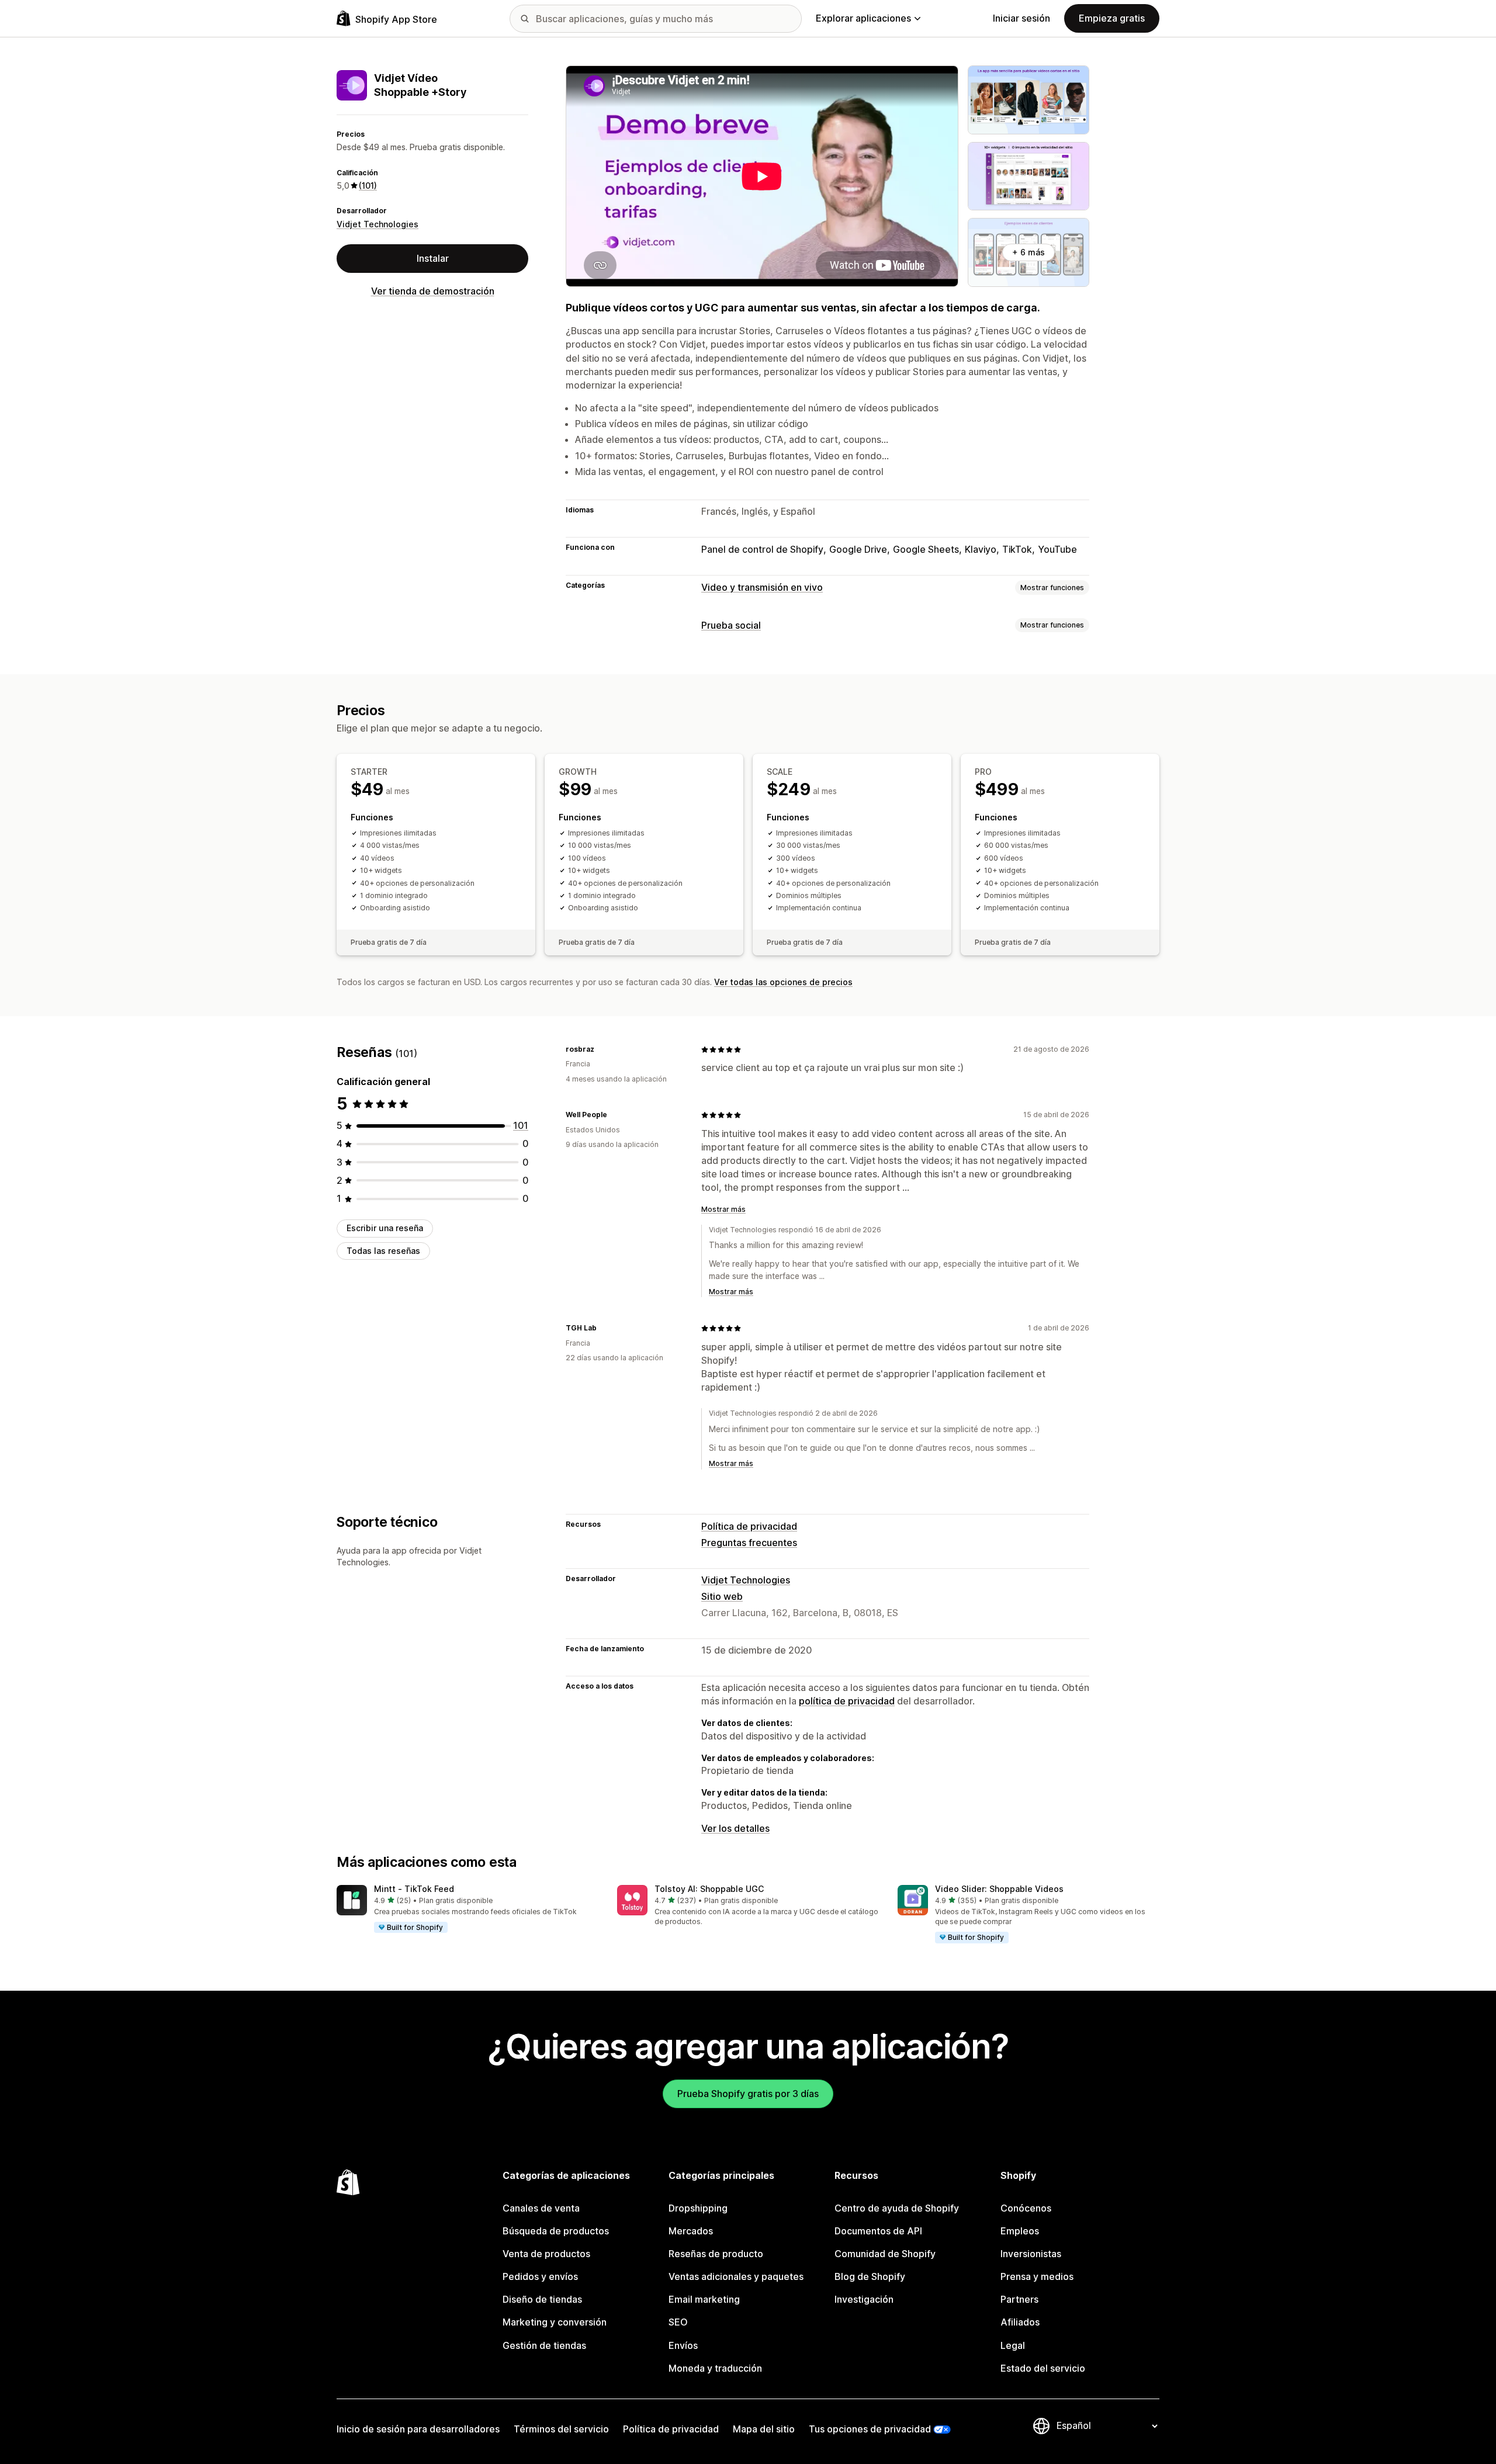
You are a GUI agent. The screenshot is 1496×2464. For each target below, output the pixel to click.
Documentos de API (878, 2231)
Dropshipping (698, 2208)
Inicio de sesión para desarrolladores (418, 2429)
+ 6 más (1028, 252)
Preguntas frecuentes (749, 1543)
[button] (467, 1909)
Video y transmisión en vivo (762, 587)
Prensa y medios (1037, 2276)
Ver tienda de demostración (433, 291)
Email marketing (704, 2299)
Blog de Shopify (870, 2276)
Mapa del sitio (764, 2429)
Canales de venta (541, 2208)
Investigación (864, 2299)
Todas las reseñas (383, 1251)
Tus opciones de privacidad (870, 2429)
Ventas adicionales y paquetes (736, 2276)
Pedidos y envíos (540, 2276)
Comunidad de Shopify (885, 2254)
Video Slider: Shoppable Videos (999, 1889)
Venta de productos (546, 2254)
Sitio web (722, 1596)
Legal (1013, 2345)
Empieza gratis (1112, 18)
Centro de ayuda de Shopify (897, 2208)
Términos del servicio (561, 2429)
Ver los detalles (735, 1828)
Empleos (1020, 2231)
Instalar (433, 258)
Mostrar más (723, 1209)
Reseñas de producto (716, 2254)
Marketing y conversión (555, 2322)
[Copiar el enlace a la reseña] (601, 1049)
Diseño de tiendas (542, 2299)
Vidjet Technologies (378, 224)
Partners (1019, 2299)
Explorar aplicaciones (863, 18)
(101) (368, 186)
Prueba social (731, 625)
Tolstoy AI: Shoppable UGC (709, 1889)
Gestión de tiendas (544, 2345)
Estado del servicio (1043, 2368)
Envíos (683, 2345)
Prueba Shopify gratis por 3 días (748, 2094)
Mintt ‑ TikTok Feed (414, 1889)
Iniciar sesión (1021, 18)
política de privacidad (847, 1701)
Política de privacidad (749, 1526)
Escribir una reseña (385, 1228)
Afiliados (1020, 2322)
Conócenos (1026, 2208)
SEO (678, 2322)
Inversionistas (1031, 2254)
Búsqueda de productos (556, 2231)
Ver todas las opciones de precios (783, 982)
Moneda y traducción (715, 2368)
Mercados (691, 2231)
